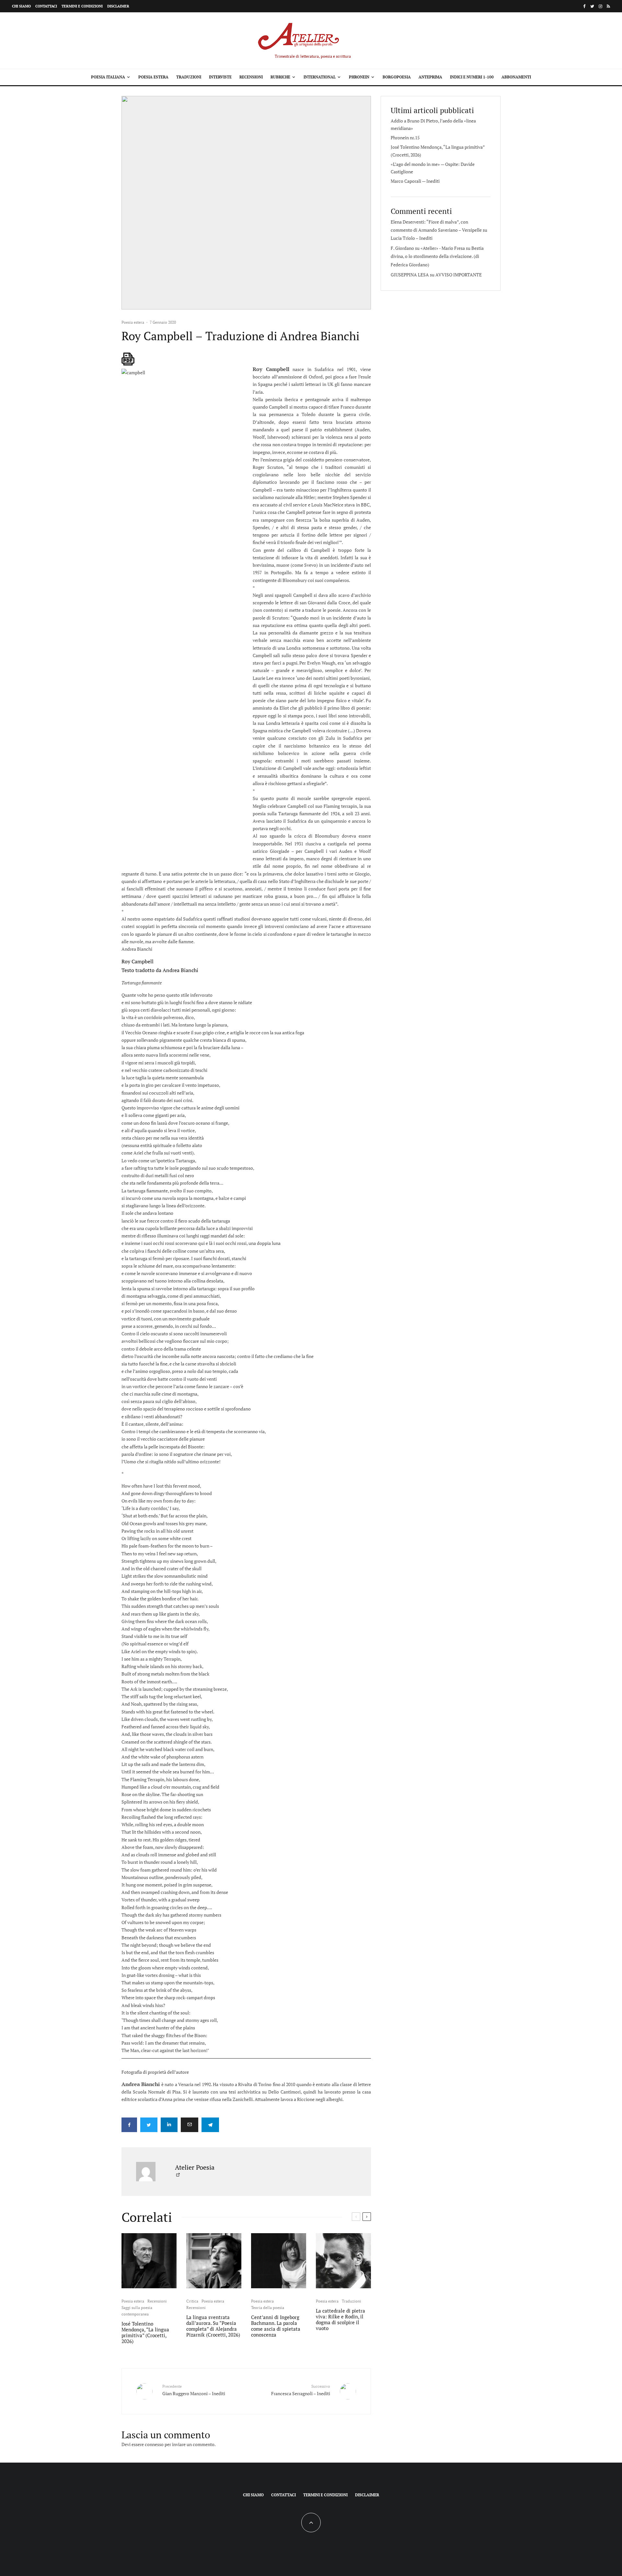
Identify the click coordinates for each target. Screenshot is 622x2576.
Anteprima (430, 77)
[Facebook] (584, 6)
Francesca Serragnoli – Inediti (301, 2390)
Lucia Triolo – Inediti (412, 238)
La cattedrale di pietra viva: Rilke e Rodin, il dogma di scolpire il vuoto (340, 2319)
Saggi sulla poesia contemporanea (137, 2311)
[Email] (190, 2125)
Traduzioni (189, 77)
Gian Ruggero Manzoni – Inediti (194, 2390)
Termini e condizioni (82, 6)
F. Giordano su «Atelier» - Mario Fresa (428, 248)
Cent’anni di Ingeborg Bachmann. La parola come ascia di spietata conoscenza (276, 2326)
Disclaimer (118, 6)
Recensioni (251, 77)
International (320, 77)
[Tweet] (149, 2125)
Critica (192, 2301)
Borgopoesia (397, 77)
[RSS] (608, 6)
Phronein (359, 77)
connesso (154, 2444)
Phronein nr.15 (405, 138)
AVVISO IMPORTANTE (459, 275)
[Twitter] (592, 6)
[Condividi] (129, 2125)
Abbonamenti (516, 77)
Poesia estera (153, 77)
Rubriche (280, 77)
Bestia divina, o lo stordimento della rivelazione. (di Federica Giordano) (437, 256)
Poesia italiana (108, 77)
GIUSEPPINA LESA (410, 275)
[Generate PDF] (128, 359)
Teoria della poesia (268, 2308)
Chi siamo (21, 6)
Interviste (220, 77)
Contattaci (46, 6)
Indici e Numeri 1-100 (472, 77)
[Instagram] (600, 6)
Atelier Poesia (195, 2167)
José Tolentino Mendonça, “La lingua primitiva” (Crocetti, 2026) (145, 2332)
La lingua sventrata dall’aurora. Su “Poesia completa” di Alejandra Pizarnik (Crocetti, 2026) (213, 2326)
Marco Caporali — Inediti (415, 181)
